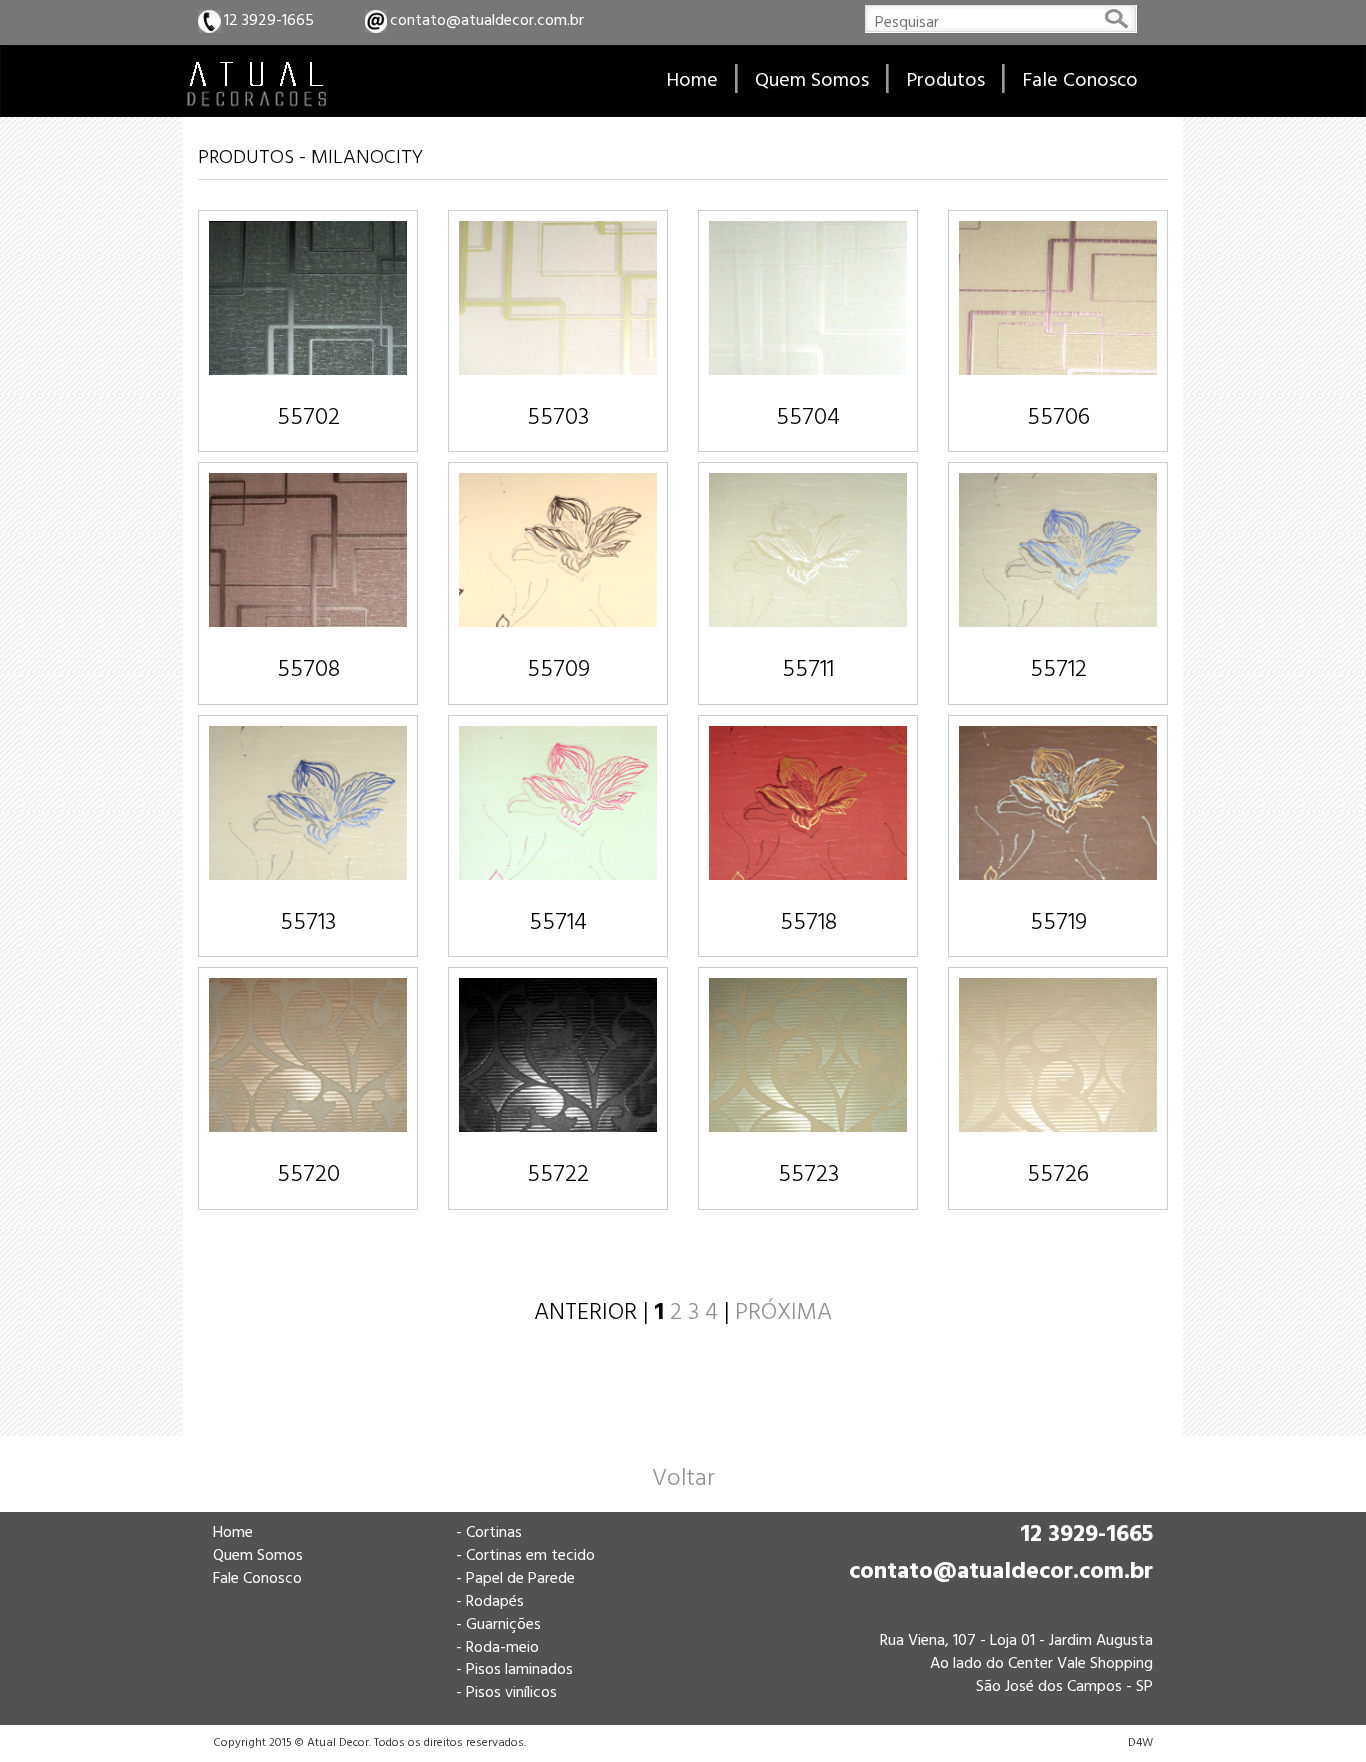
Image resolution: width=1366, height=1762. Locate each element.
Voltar (683, 1479)
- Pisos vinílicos (506, 1693)
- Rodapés (490, 1602)
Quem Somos (258, 1556)
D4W (1140, 1743)
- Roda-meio (497, 1648)
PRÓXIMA (783, 1313)
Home (233, 1533)
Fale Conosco (257, 1579)
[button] (945, 81)
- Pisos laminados (514, 1670)
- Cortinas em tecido (525, 1556)
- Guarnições (498, 1625)
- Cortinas (489, 1533)
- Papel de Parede (515, 1579)
